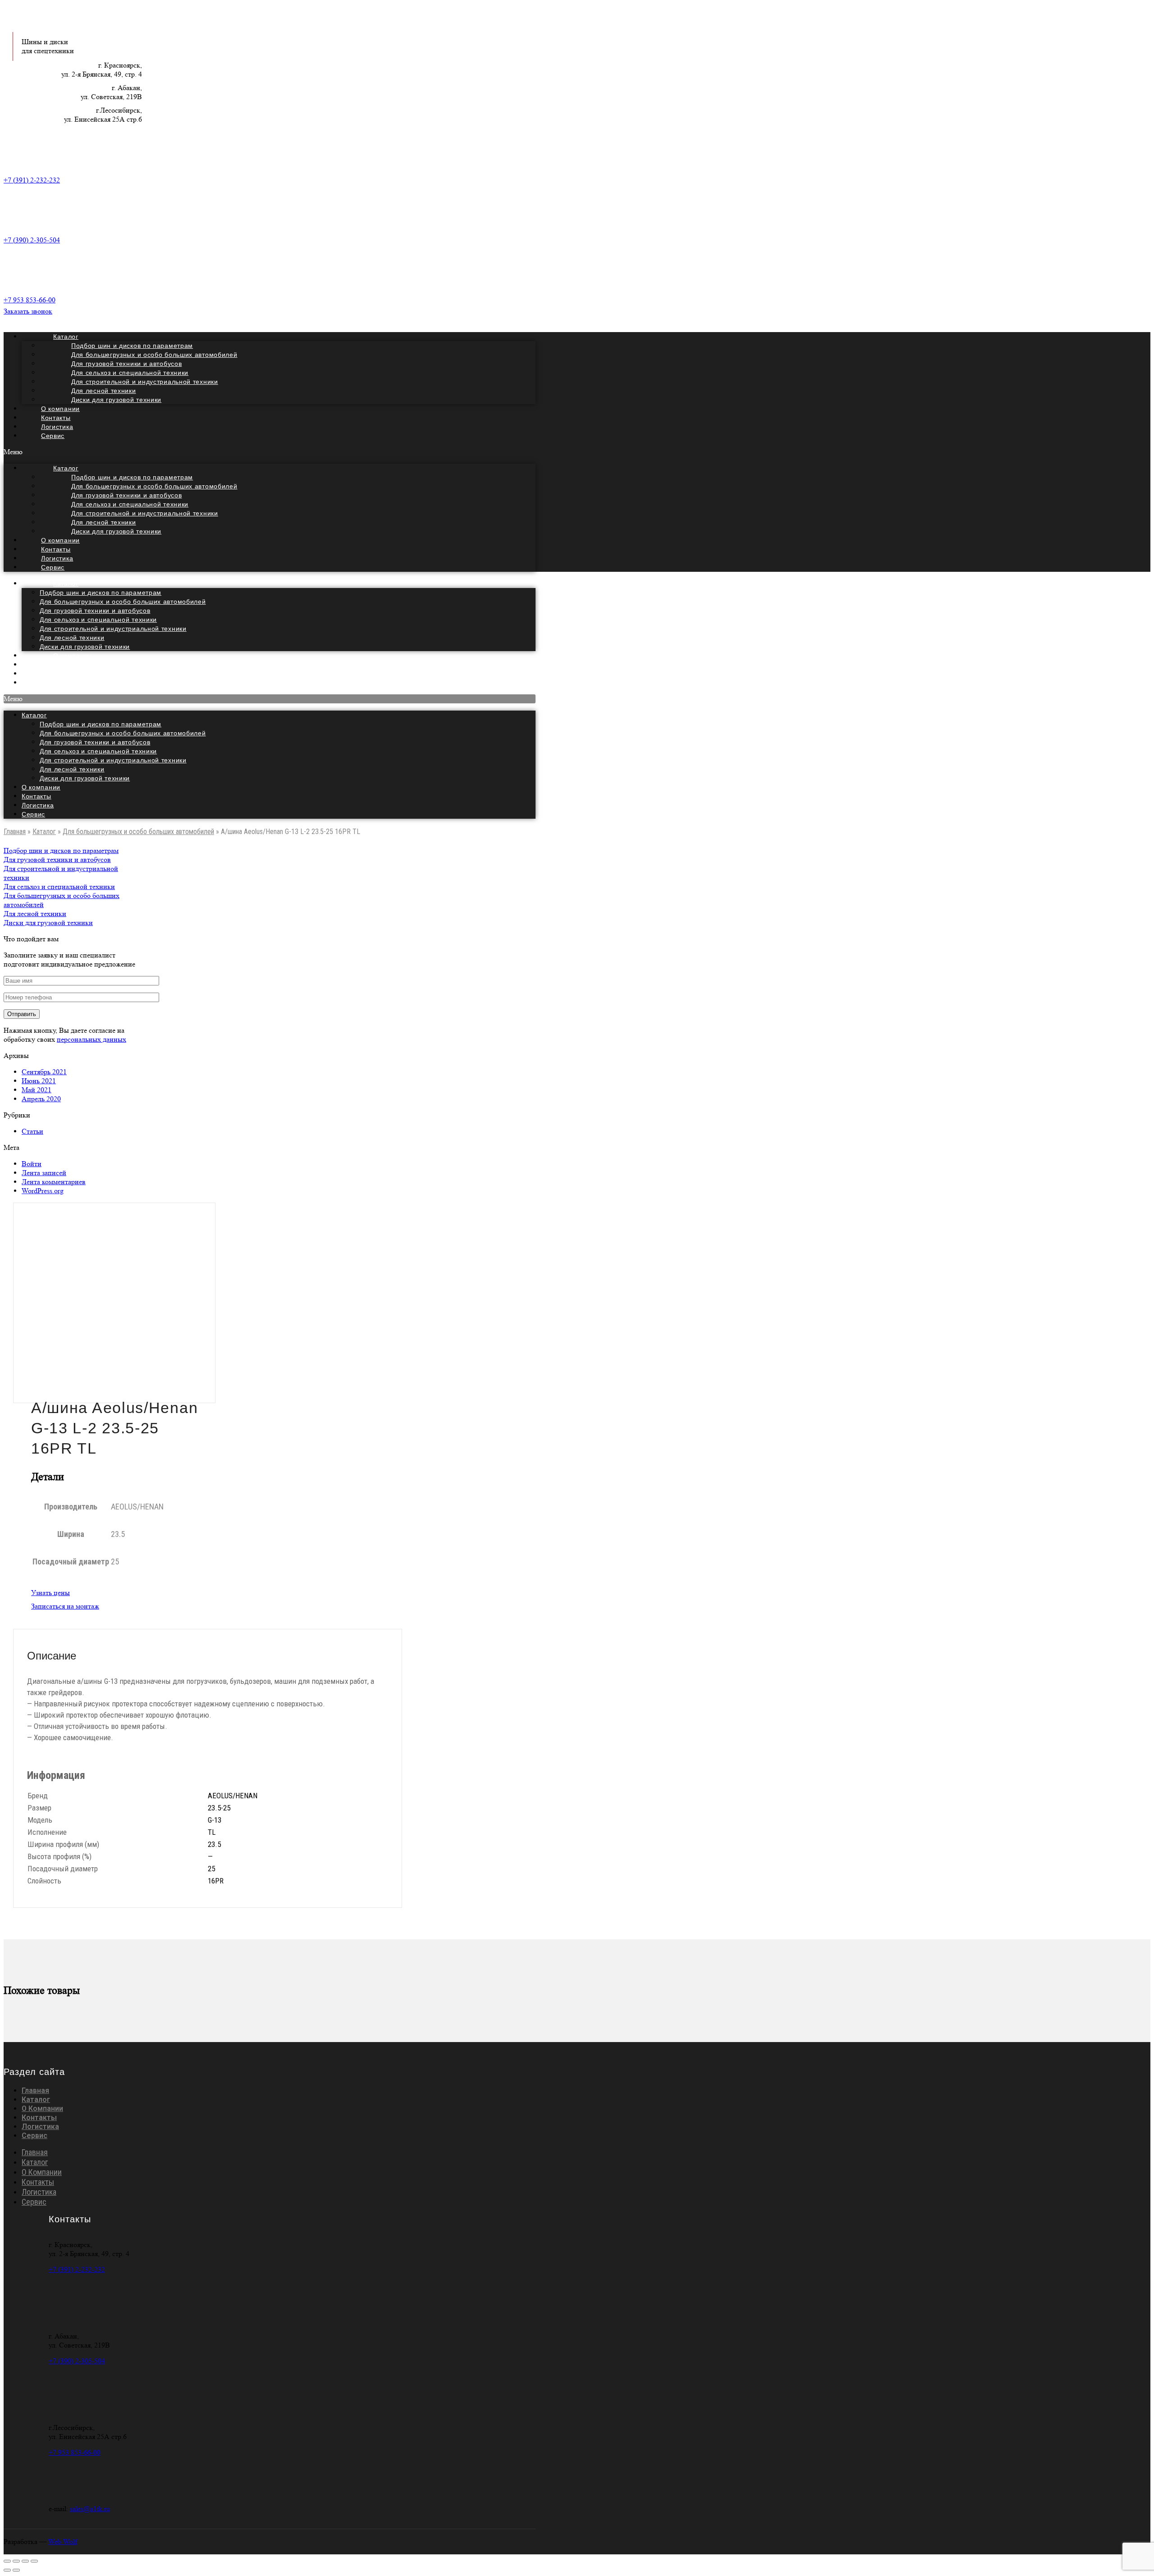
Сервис (53, 436)
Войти (32, 1164)
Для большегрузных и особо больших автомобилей (123, 602)
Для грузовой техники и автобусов (95, 611)
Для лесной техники (72, 638)
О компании (41, 787)
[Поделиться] (16, 2561)
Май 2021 (37, 1090)
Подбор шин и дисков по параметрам (101, 593)
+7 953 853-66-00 (30, 300)
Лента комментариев (54, 1182)
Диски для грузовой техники (116, 400)
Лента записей (44, 1173)
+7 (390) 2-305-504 (32, 240)
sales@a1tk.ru (90, 2509)
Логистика (38, 805)
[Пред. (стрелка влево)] (7, 2570)
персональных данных (92, 1039)
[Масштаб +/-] (34, 2561)
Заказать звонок (28, 311)
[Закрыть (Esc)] (7, 2561)
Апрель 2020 (41, 1099)
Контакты (37, 796)
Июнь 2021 (39, 1081)
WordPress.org (43, 1191)
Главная (15, 832)
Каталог (66, 584)
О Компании (42, 2109)
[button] (270, 452)
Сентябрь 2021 (44, 1072)
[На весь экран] (25, 2561)
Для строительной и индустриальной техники (113, 629)
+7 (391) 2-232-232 (32, 180)
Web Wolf (63, 2542)
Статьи (32, 1131)
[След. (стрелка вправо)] (16, 2570)
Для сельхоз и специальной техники (98, 620)
